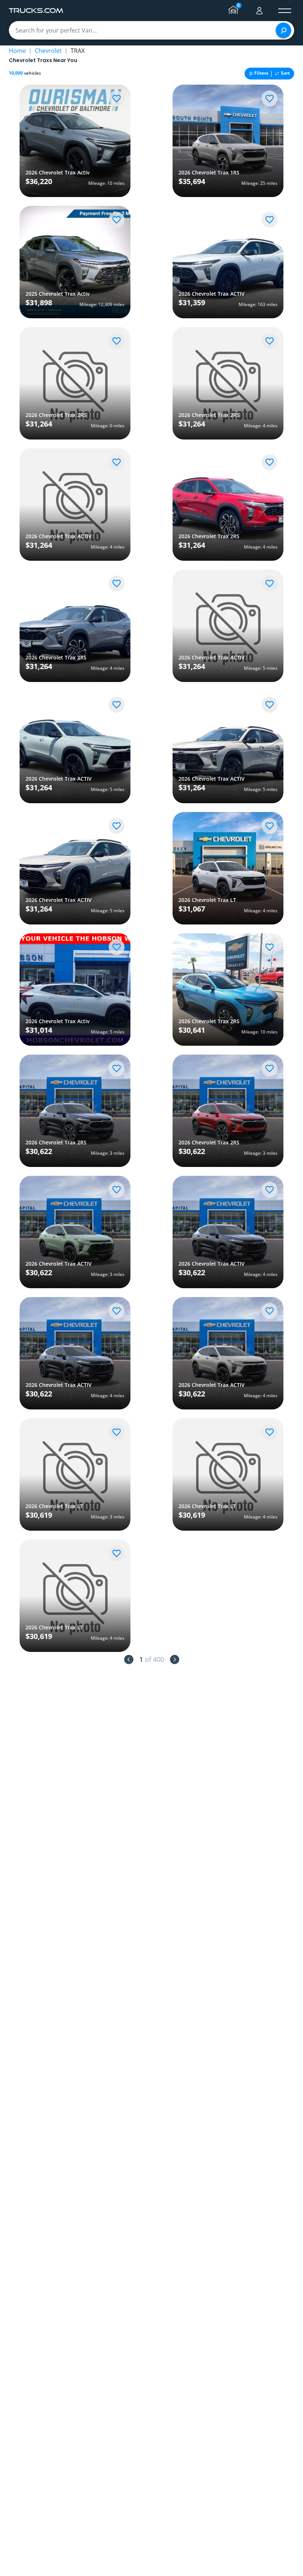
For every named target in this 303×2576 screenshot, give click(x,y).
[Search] (283, 30)
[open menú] (285, 11)
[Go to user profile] (259, 11)
